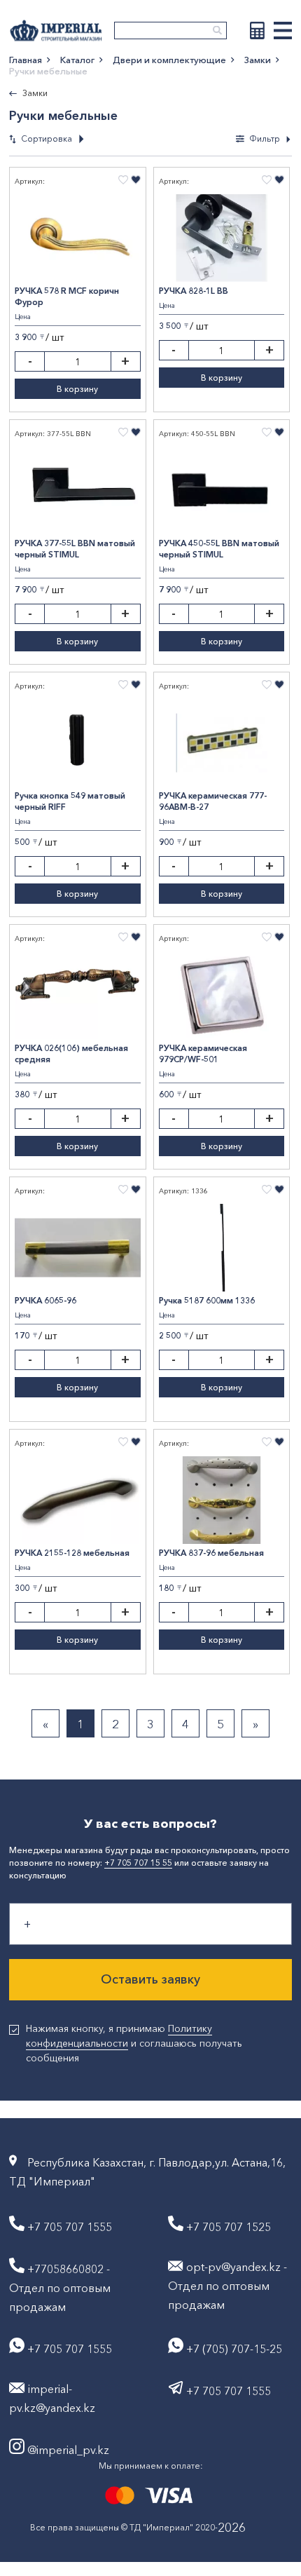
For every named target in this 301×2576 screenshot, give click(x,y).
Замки (258, 60)
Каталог (77, 60)
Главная (26, 60)
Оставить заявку (150, 1979)
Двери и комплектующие (169, 60)
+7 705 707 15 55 (138, 1863)
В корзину (77, 389)
